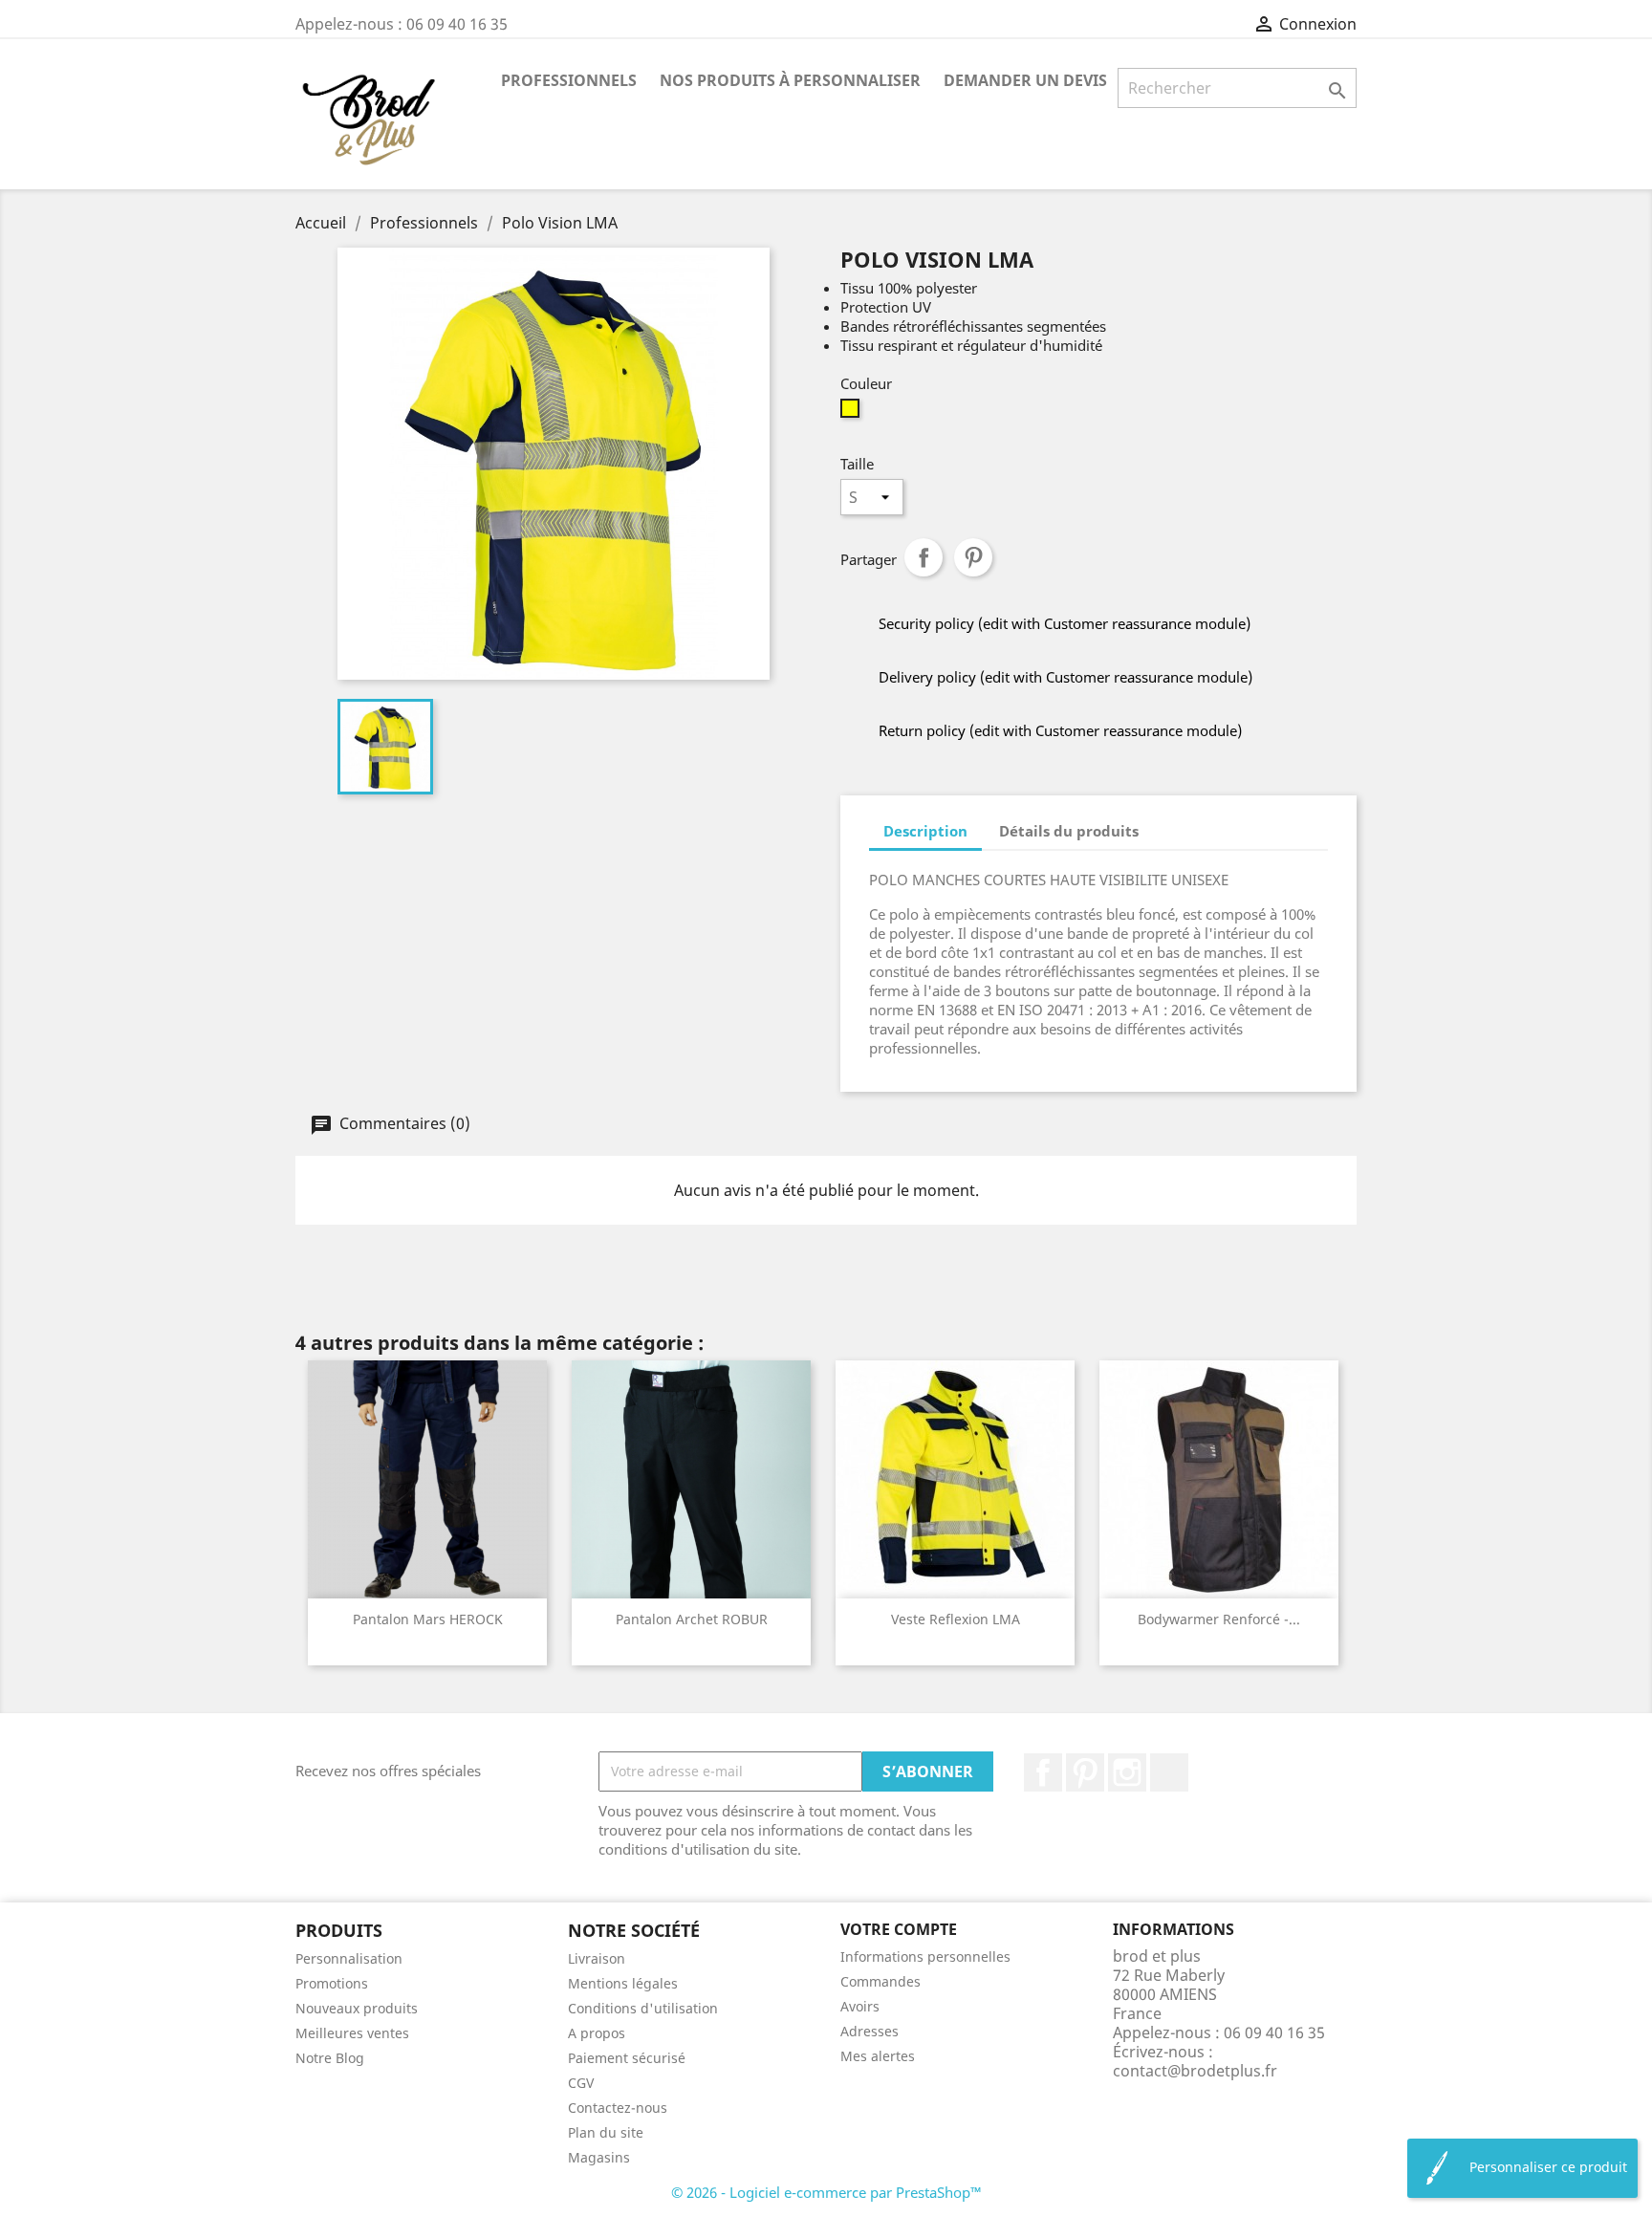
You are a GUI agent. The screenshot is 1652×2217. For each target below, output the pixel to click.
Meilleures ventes (352, 2033)
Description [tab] (925, 831)
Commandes (880, 1981)
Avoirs (860, 2006)
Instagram (1127, 1772)
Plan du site (606, 2132)
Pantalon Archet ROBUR (692, 1619)
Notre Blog (330, 2058)
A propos (597, 2033)
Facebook (1043, 1772)
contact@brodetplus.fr (1195, 2071)
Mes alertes (878, 2056)
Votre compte (899, 1929)
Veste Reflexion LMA (956, 1619)
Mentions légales (623, 1983)
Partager (924, 557)
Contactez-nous (618, 2108)
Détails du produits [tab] (1069, 831)
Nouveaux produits (357, 2008)
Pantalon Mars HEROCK (428, 1619)
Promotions (332, 1983)
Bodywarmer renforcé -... (1219, 1619)
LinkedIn (1169, 1772)
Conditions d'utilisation (643, 2008)
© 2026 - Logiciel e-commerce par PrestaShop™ (826, 2192)
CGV (581, 2083)
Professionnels (569, 80)
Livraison (597, 1958)
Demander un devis (1025, 80)
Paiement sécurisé (627, 2058)
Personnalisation (349, 1958)
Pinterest (973, 557)
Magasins (599, 2157)
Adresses (869, 2031)
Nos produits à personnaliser (790, 80)
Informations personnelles (925, 1956)
